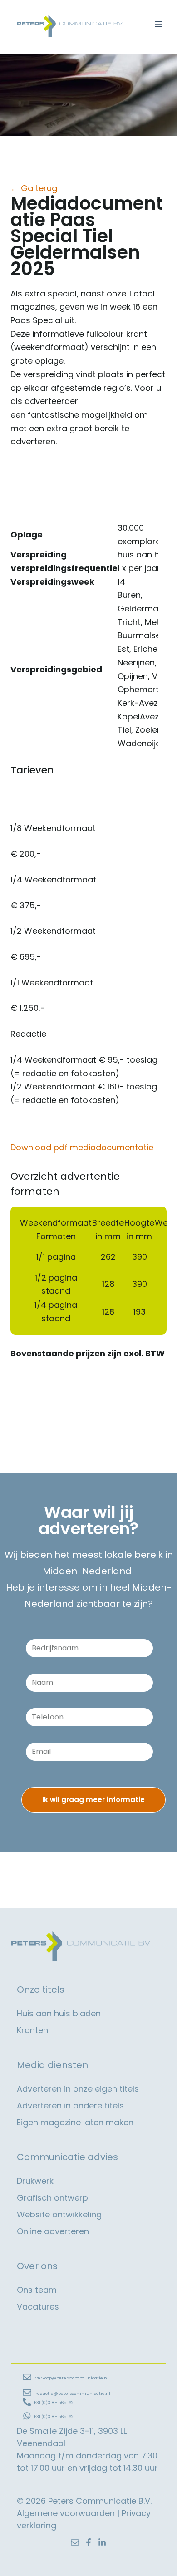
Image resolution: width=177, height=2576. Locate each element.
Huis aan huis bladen (59, 2013)
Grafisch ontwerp (52, 2198)
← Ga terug (34, 188)
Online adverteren (53, 2231)
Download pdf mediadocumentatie (82, 1147)
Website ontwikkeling (59, 2214)
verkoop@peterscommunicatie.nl (72, 2378)
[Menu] (158, 24)
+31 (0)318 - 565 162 (53, 2403)
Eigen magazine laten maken (75, 2122)
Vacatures (38, 2307)
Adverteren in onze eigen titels (78, 2089)
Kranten (32, 2030)
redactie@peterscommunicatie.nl (73, 2394)
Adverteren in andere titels (70, 2106)
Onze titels (41, 1990)
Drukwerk (35, 2181)
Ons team (37, 2290)
